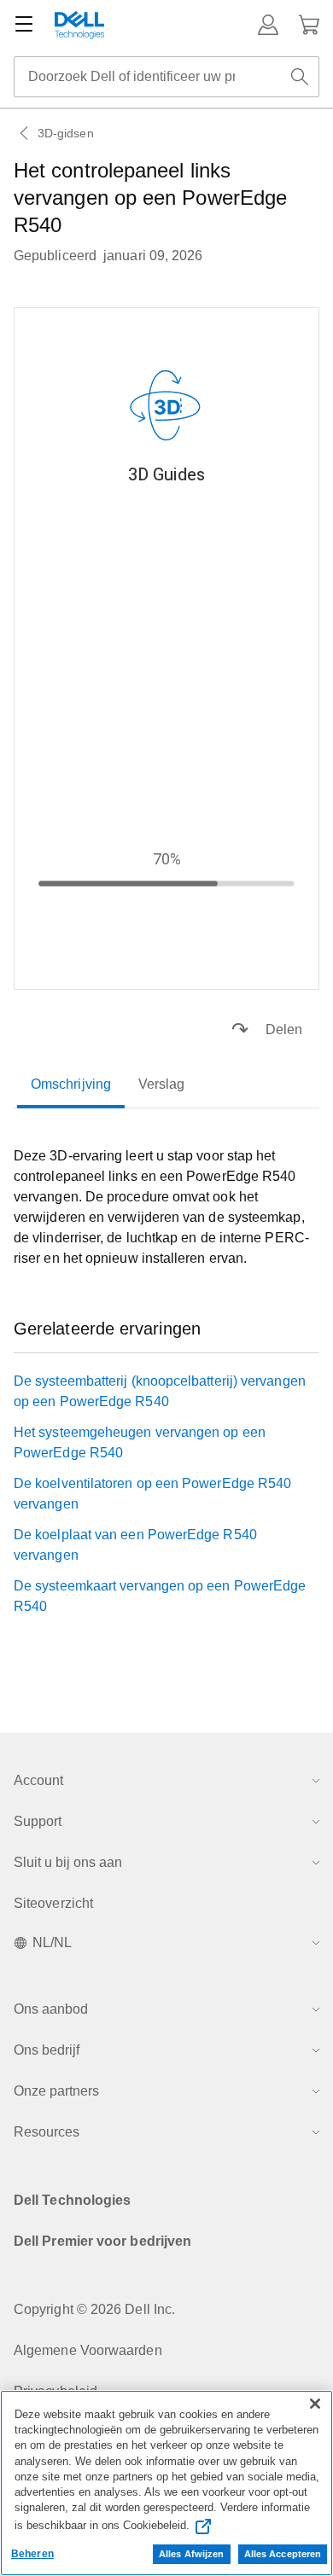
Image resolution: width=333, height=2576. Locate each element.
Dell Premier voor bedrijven (102, 2241)
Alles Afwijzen (192, 2554)
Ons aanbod (51, 2009)
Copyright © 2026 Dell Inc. (94, 2309)
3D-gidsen (66, 133)
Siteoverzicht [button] (53, 1903)
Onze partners (56, 2091)
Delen (284, 1029)
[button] (268, 25)
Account (38, 1780)
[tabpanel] (166, 1207)
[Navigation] (24, 25)
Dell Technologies (72, 2200)
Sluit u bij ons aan (68, 1862)
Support (38, 1821)
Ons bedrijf (47, 2050)
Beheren (32, 2554)
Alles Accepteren (283, 2554)
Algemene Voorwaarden (88, 2350)
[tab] (71, 1084)
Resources (47, 2132)
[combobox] (166, 77)
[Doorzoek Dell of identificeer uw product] (300, 77)
